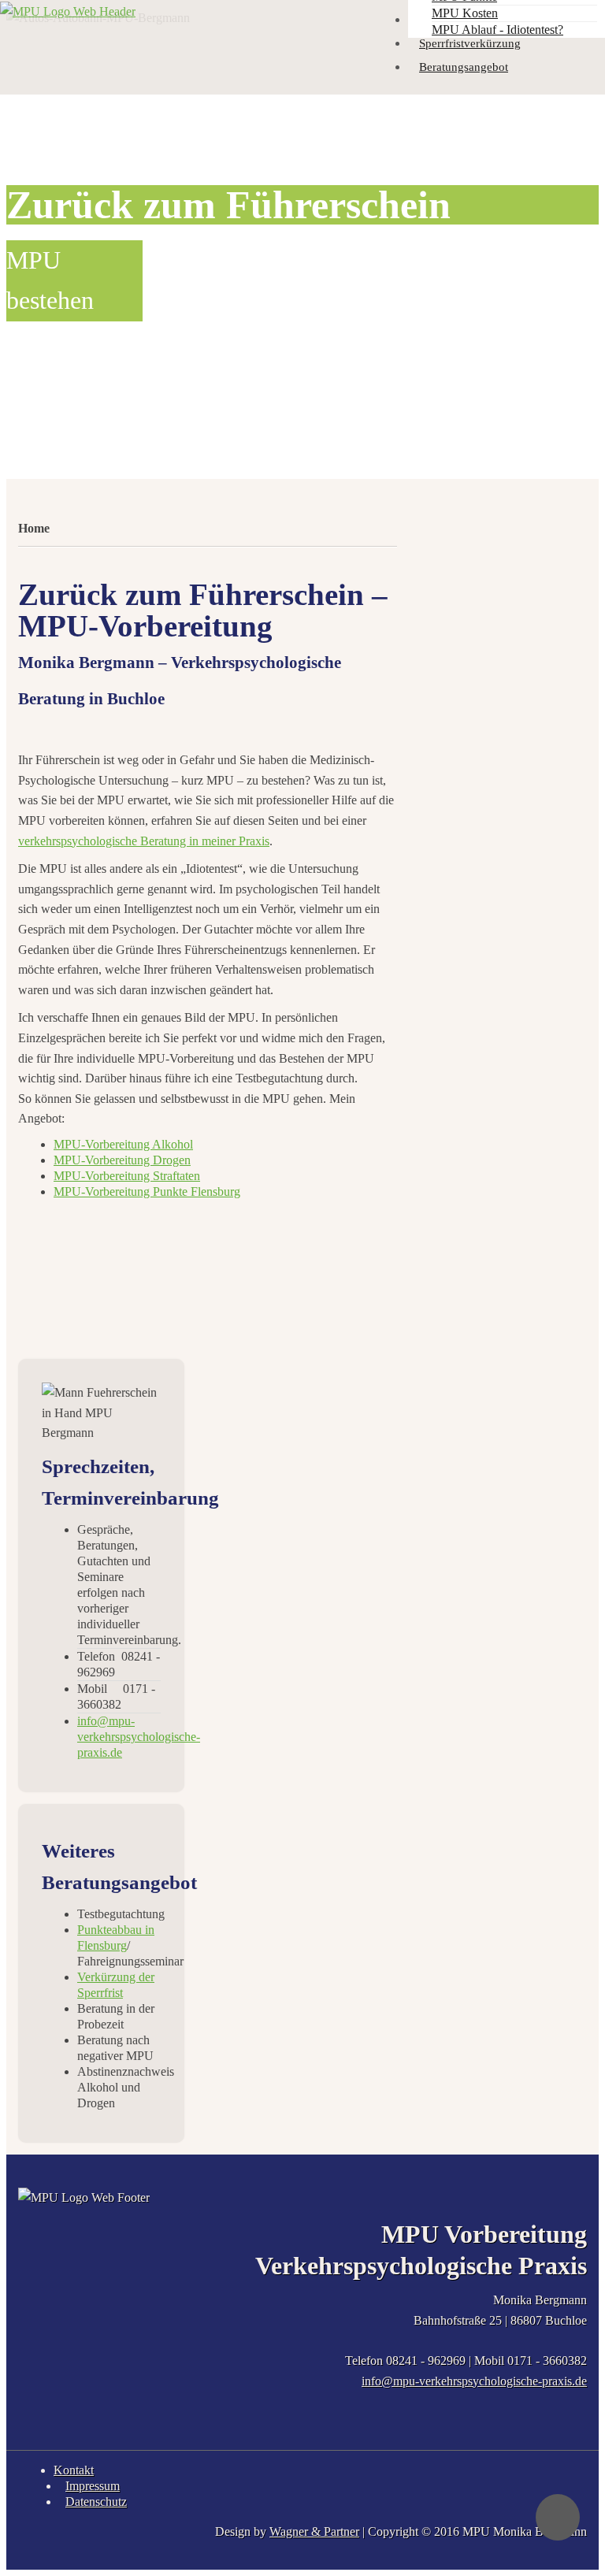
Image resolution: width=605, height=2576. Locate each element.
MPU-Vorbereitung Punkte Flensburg (147, 1191)
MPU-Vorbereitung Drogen (122, 1160)
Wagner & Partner (314, 2531)
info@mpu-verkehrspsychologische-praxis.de (474, 2381)
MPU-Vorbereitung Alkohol (123, 1144)
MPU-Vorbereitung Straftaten (127, 1176)
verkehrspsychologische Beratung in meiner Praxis (144, 841)
